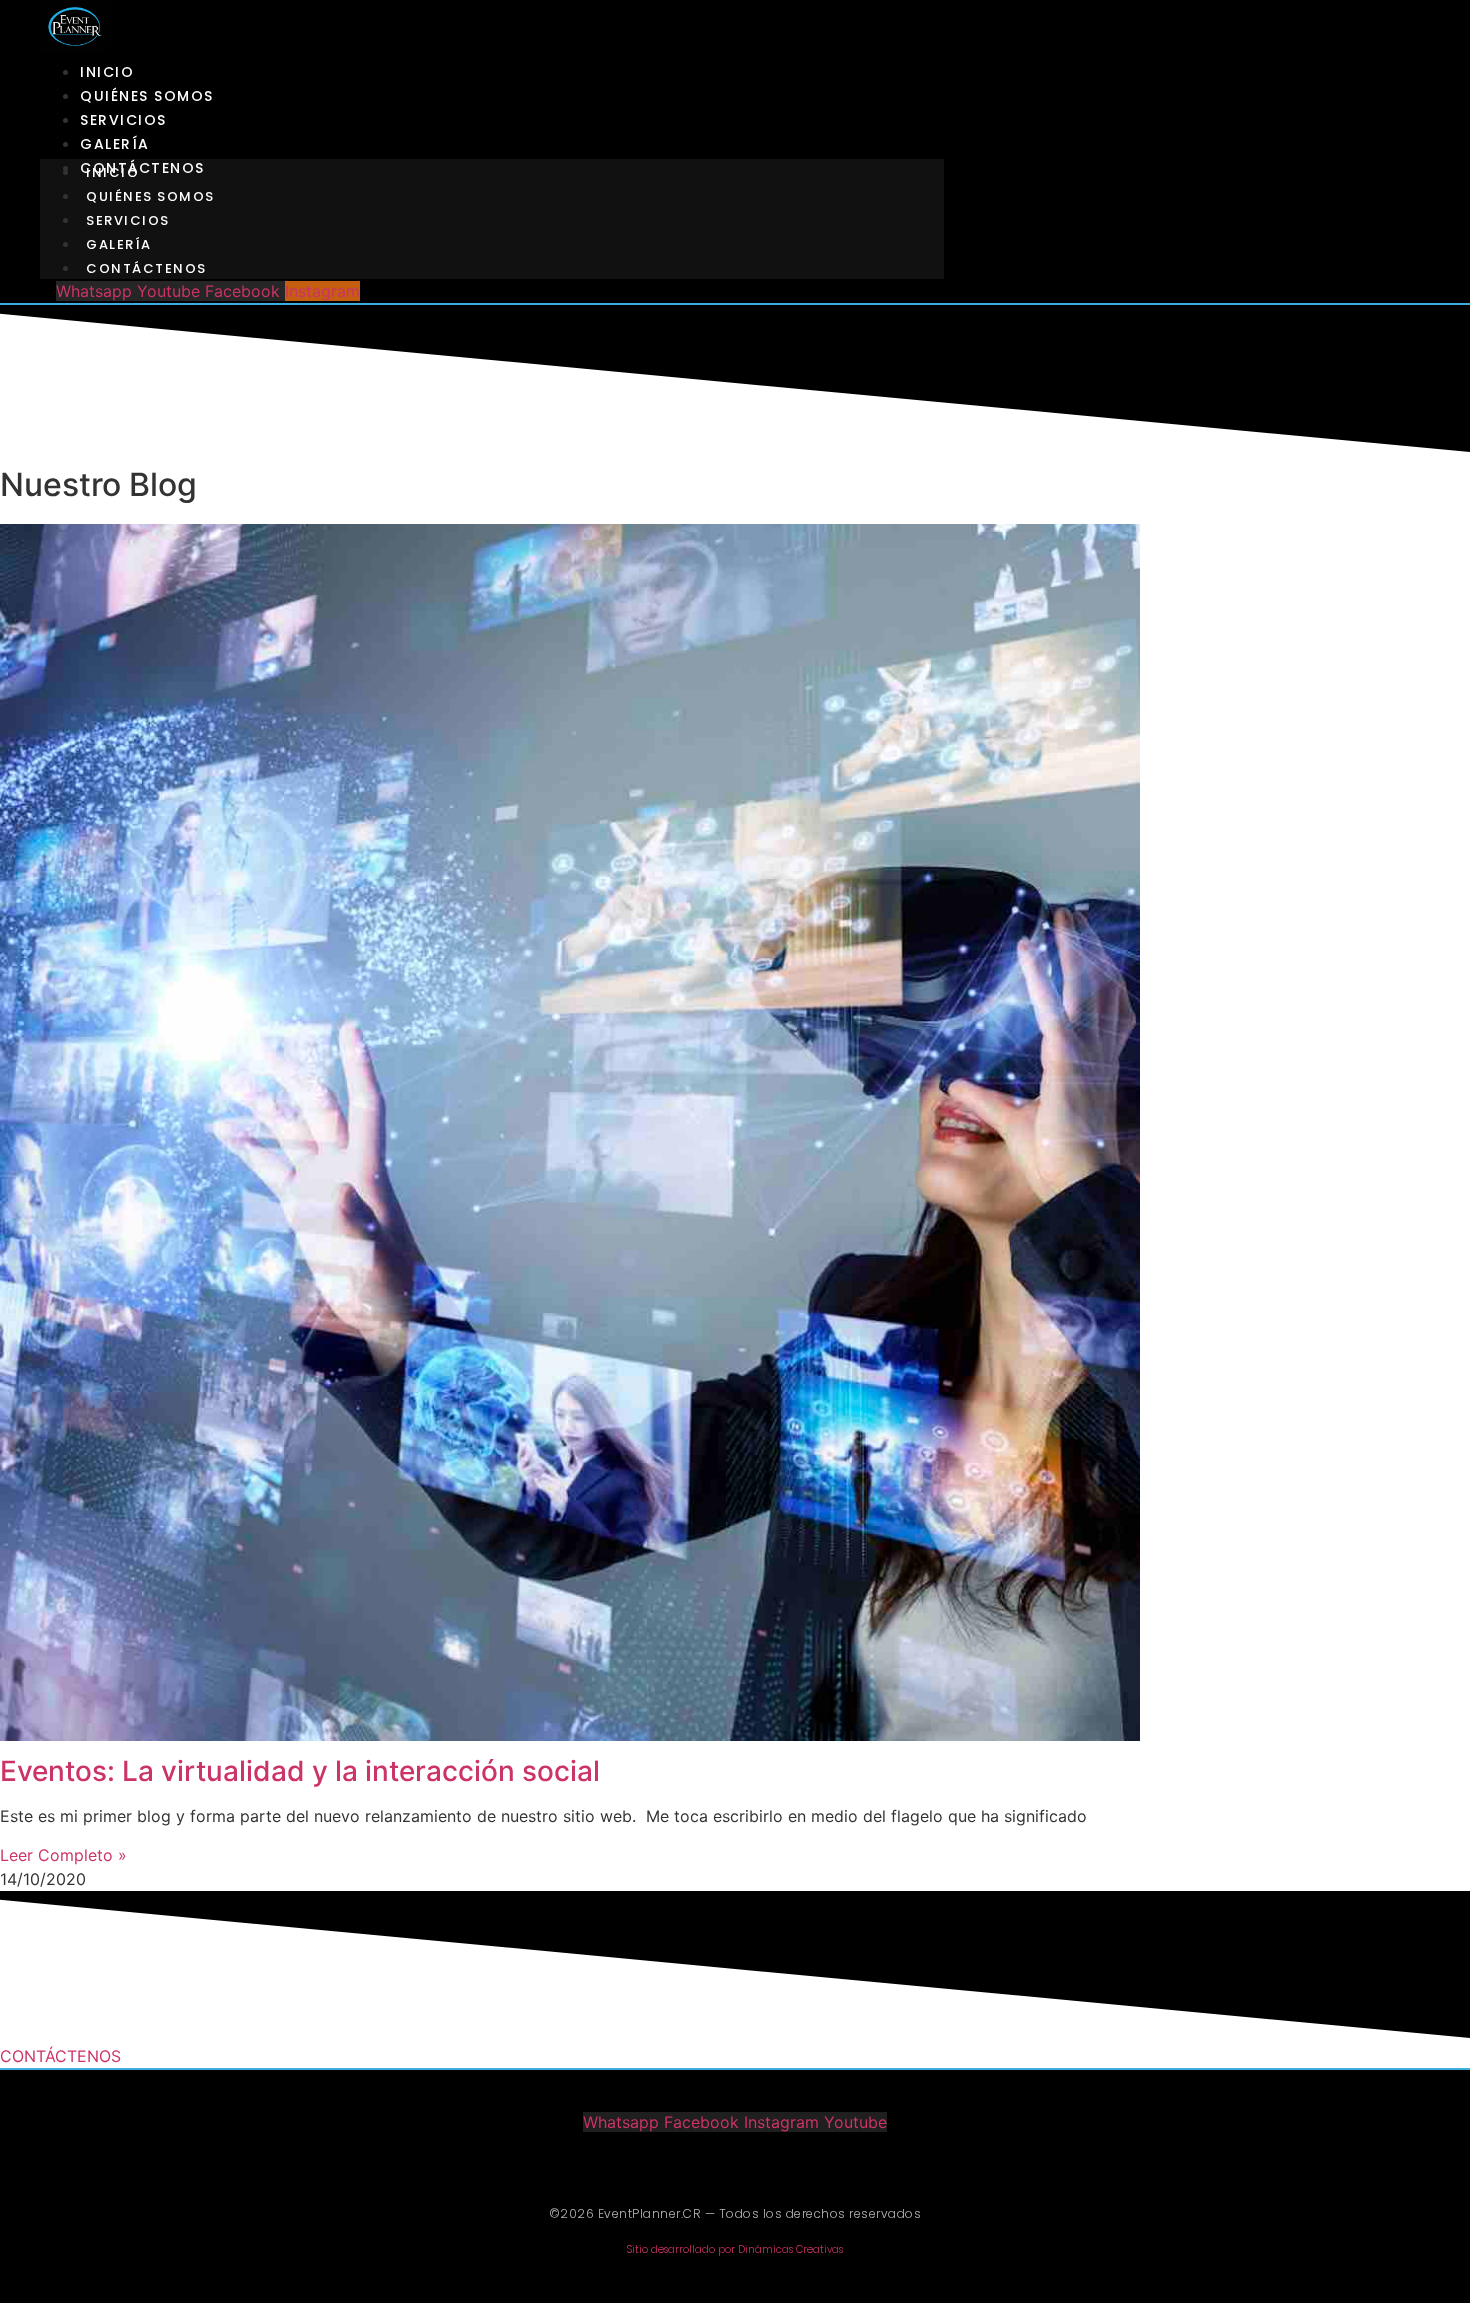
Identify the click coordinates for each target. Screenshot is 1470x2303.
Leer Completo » (63, 1855)
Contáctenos (146, 268)
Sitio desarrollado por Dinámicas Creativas (735, 2249)
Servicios (123, 120)
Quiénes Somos (147, 96)
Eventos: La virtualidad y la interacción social (300, 1771)
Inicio (107, 72)
